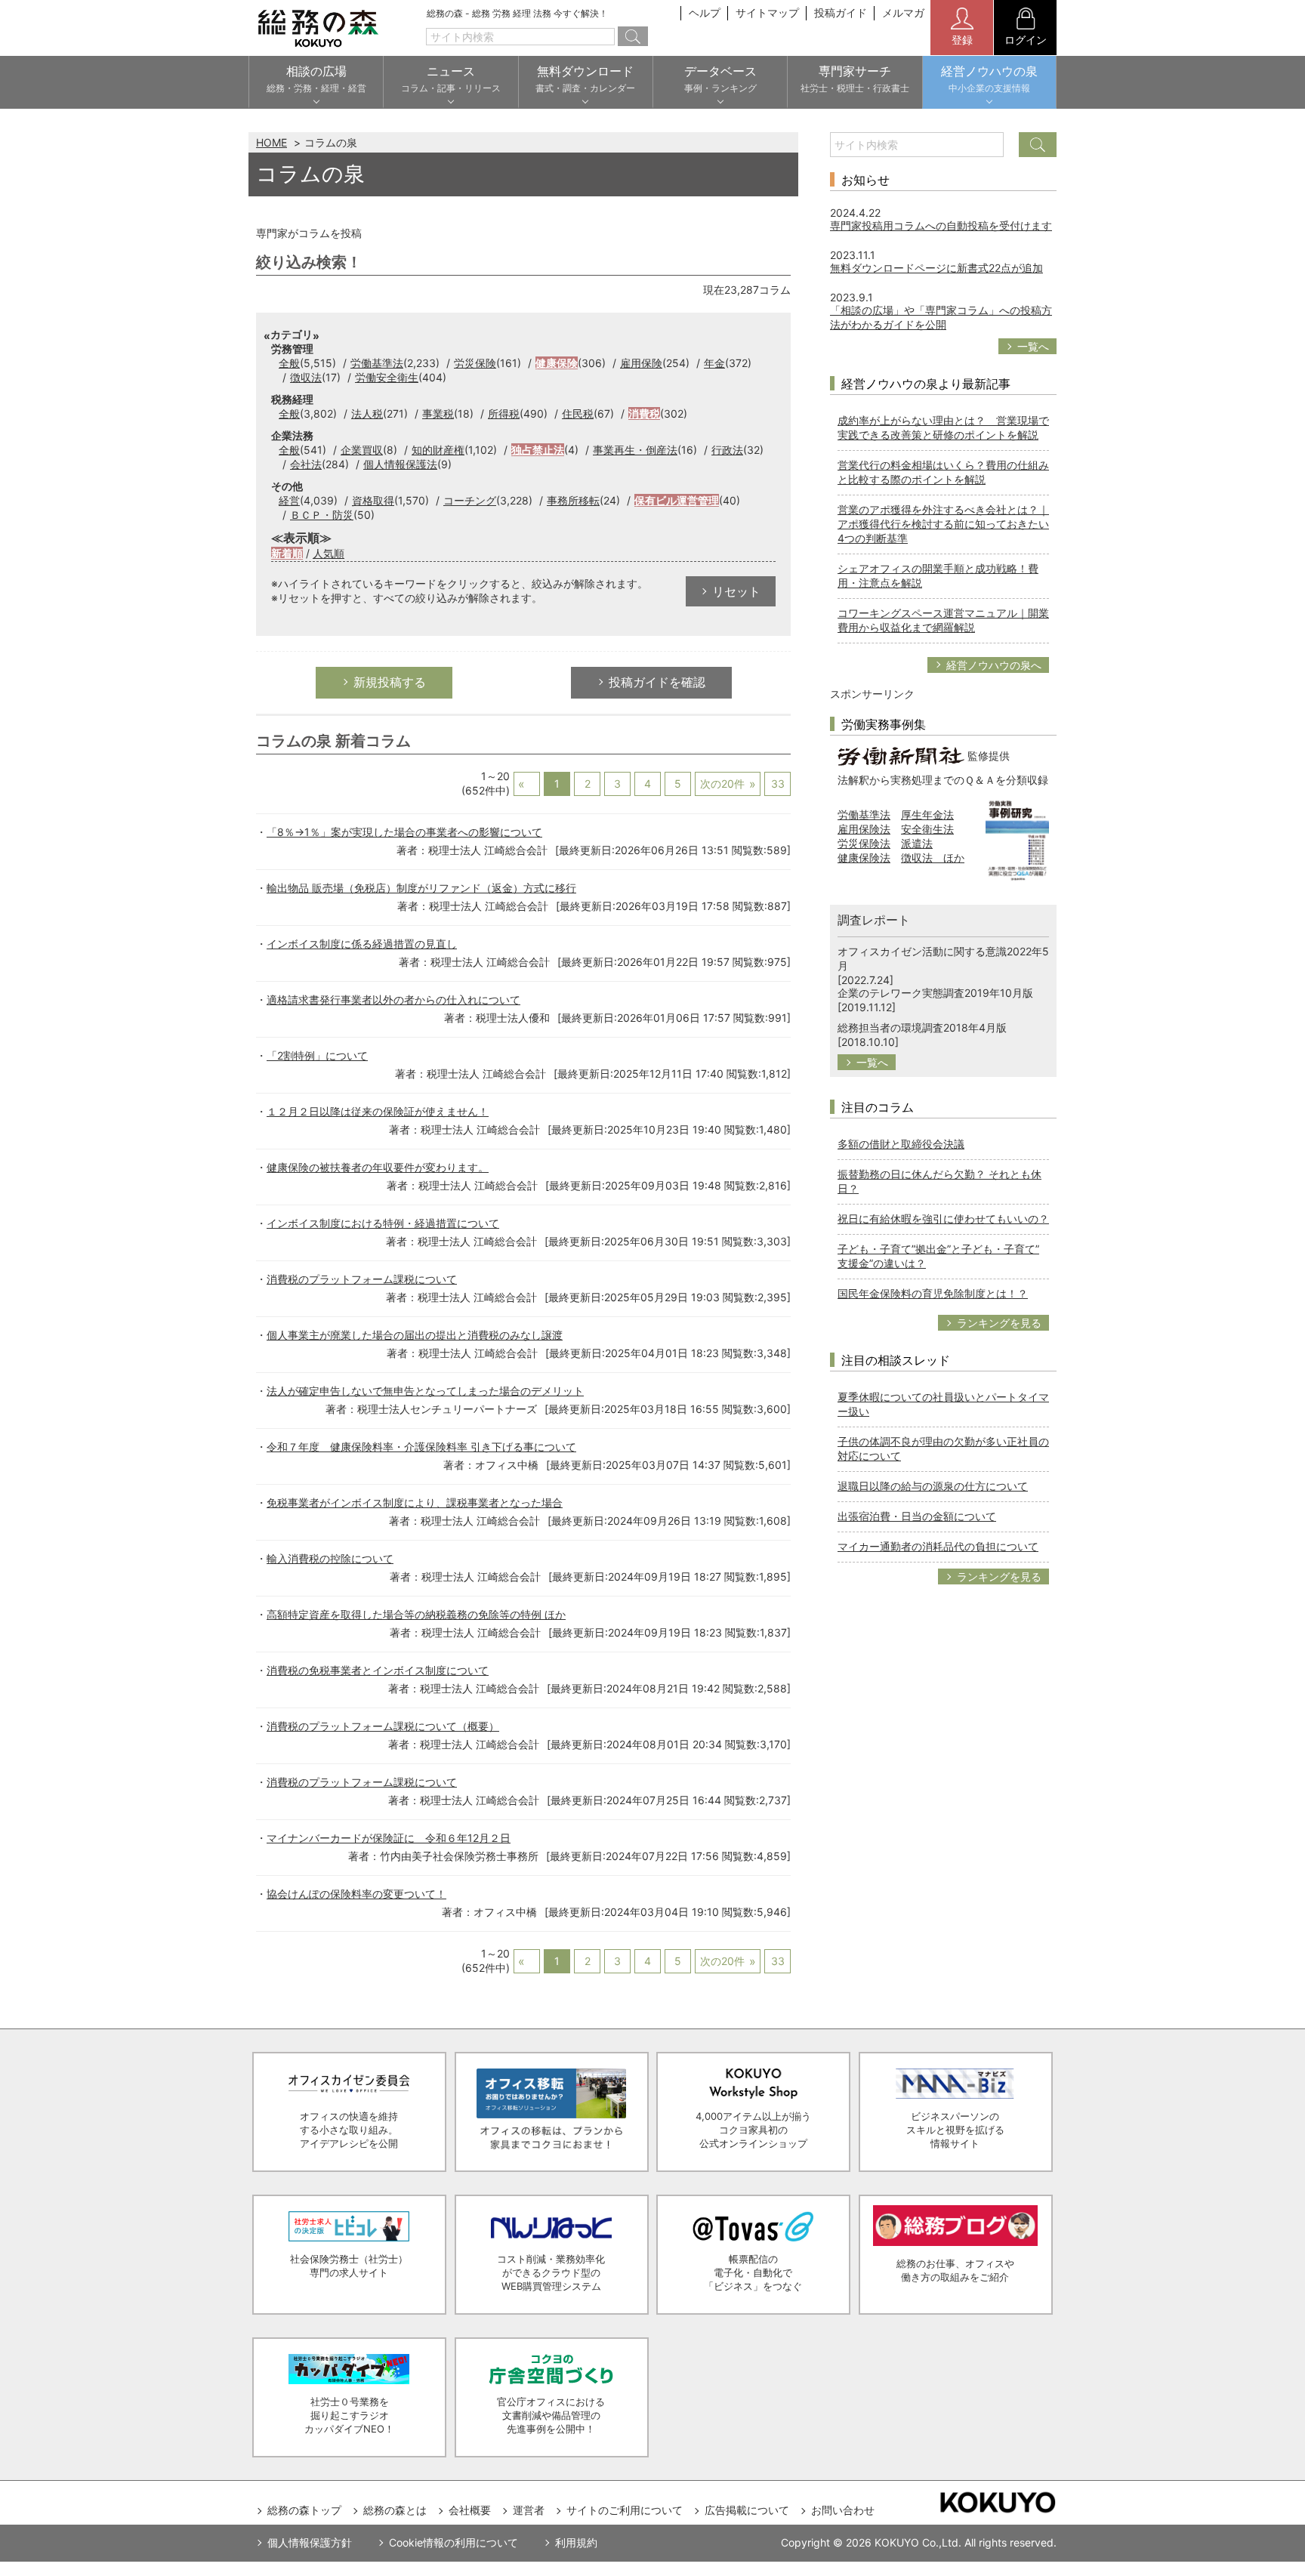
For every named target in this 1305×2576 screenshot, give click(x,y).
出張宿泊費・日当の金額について (917, 1516)
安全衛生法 (927, 829)
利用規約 (576, 2542)
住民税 (578, 413)
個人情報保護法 (400, 464)
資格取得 (373, 500)
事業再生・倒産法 (635, 450)
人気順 (329, 553)
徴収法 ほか (933, 858)
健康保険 (557, 363)
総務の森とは (395, 2510)
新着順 (287, 553)
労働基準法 (377, 363)
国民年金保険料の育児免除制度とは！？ (933, 1293)
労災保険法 (864, 843)
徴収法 (306, 377)
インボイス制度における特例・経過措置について (383, 1223)
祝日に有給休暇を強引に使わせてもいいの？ (943, 1219)
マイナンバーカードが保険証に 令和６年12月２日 (389, 1838)
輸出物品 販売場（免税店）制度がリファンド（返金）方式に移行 (421, 888)
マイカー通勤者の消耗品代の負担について (938, 1546)
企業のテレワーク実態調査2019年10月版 (935, 993)
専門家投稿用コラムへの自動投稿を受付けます (941, 225)
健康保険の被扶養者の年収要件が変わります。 (378, 1167)
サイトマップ (767, 12)
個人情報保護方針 (310, 2542)
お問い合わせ (843, 2510)
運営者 (529, 2510)
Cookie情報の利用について (454, 2542)
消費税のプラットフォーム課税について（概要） (383, 1726)
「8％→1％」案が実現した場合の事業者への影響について (404, 832)
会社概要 (470, 2510)
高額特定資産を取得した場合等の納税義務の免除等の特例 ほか (416, 1614)
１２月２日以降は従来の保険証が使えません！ (378, 1111)
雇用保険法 (864, 829)
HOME (271, 142)
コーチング (470, 500)
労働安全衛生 (387, 377)
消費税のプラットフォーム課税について (362, 1279)
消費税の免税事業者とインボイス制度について (378, 1670)
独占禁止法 (538, 450)
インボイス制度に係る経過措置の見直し (362, 944)
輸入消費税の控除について (330, 1558)
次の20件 (722, 784)
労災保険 (475, 363)
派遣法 (917, 843)
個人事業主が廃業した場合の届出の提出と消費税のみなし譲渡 (415, 1335)
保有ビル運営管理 (677, 500)
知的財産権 (438, 450)
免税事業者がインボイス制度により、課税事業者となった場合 (415, 1502)
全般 (289, 363)
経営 (289, 500)
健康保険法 (864, 858)
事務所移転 (573, 500)
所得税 (504, 413)
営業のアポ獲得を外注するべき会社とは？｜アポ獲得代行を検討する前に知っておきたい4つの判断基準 (943, 524)
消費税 (644, 413)
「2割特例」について (317, 1055)
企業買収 (362, 450)
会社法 (306, 464)
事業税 (438, 413)
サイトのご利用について (625, 2510)
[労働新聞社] (901, 755)
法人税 (367, 413)
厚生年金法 (927, 814)
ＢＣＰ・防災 (322, 515)
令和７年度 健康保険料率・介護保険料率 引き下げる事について (421, 1447)
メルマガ (903, 12)
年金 (714, 363)
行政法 (727, 450)
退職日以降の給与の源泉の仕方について (933, 1486)
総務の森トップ (304, 2510)
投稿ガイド (841, 12)
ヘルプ (705, 12)
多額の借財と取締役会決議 (901, 1144)
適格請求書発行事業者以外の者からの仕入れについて (393, 1000)
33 (778, 784)
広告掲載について (747, 2510)
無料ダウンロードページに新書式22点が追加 (936, 268)
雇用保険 (641, 363)
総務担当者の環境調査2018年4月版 (922, 1027)
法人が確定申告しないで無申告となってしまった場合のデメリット (425, 1391)
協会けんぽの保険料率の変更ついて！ (356, 1894)
